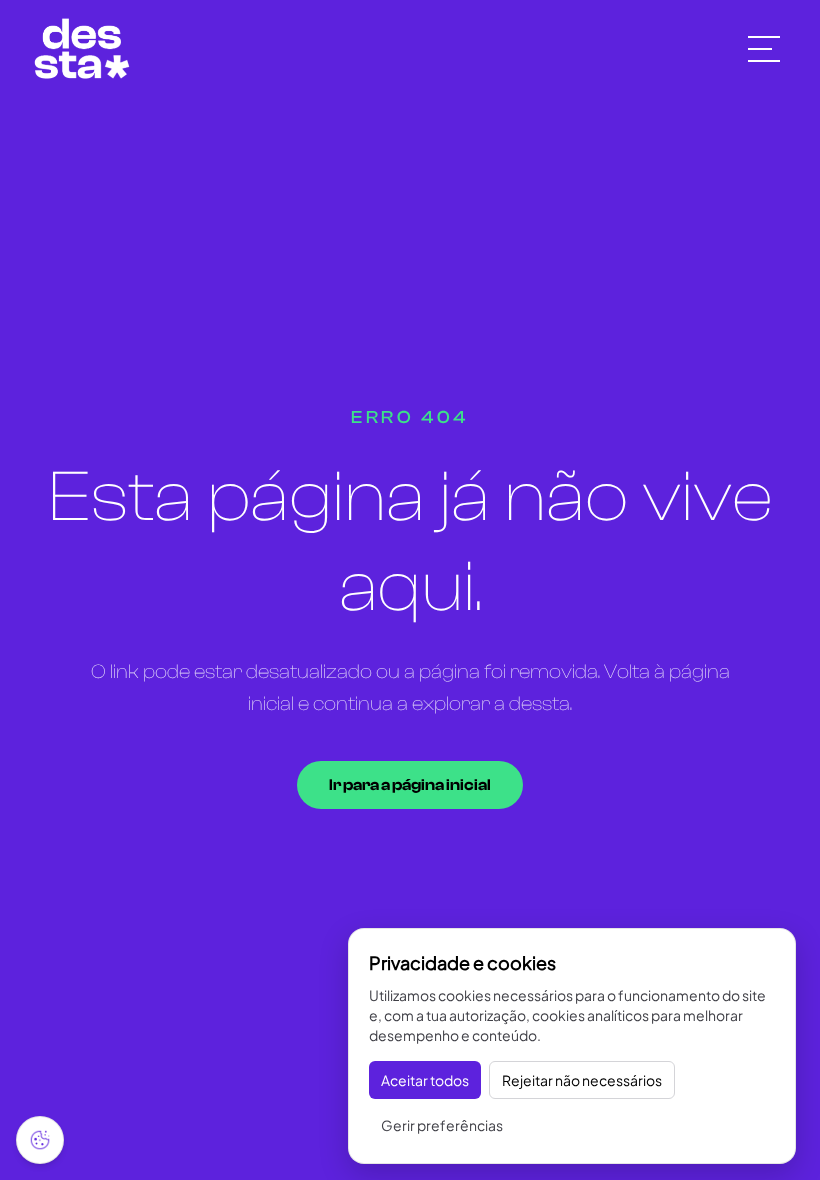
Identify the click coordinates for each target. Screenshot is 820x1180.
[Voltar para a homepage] (82, 48)
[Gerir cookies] (40, 1140)
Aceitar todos (425, 1080)
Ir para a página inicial (410, 785)
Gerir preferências (442, 1125)
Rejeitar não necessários (582, 1080)
